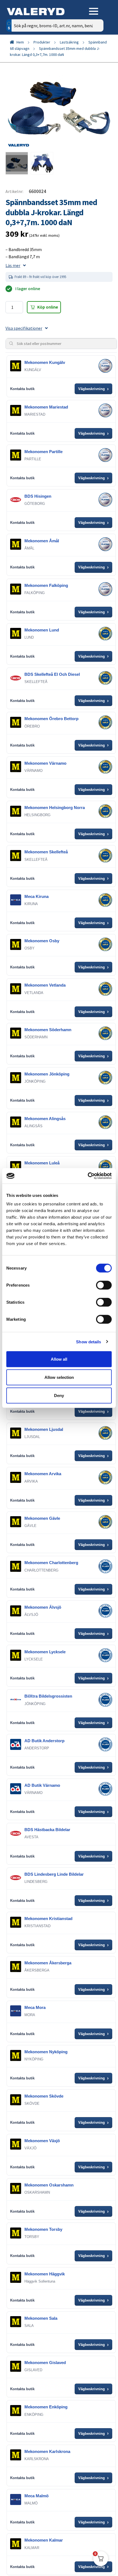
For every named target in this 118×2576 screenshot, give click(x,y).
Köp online (48, 307)
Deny (59, 1395)
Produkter (42, 42)
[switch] (104, 1285)
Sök (95, 49)
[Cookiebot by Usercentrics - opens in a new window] (88, 1176)
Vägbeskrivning (93, 389)
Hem (20, 42)
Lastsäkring (69, 42)
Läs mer (13, 265)
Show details (88, 1342)
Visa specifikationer (24, 328)
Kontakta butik (22, 389)
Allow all (59, 1359)
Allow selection (59, 1377)
